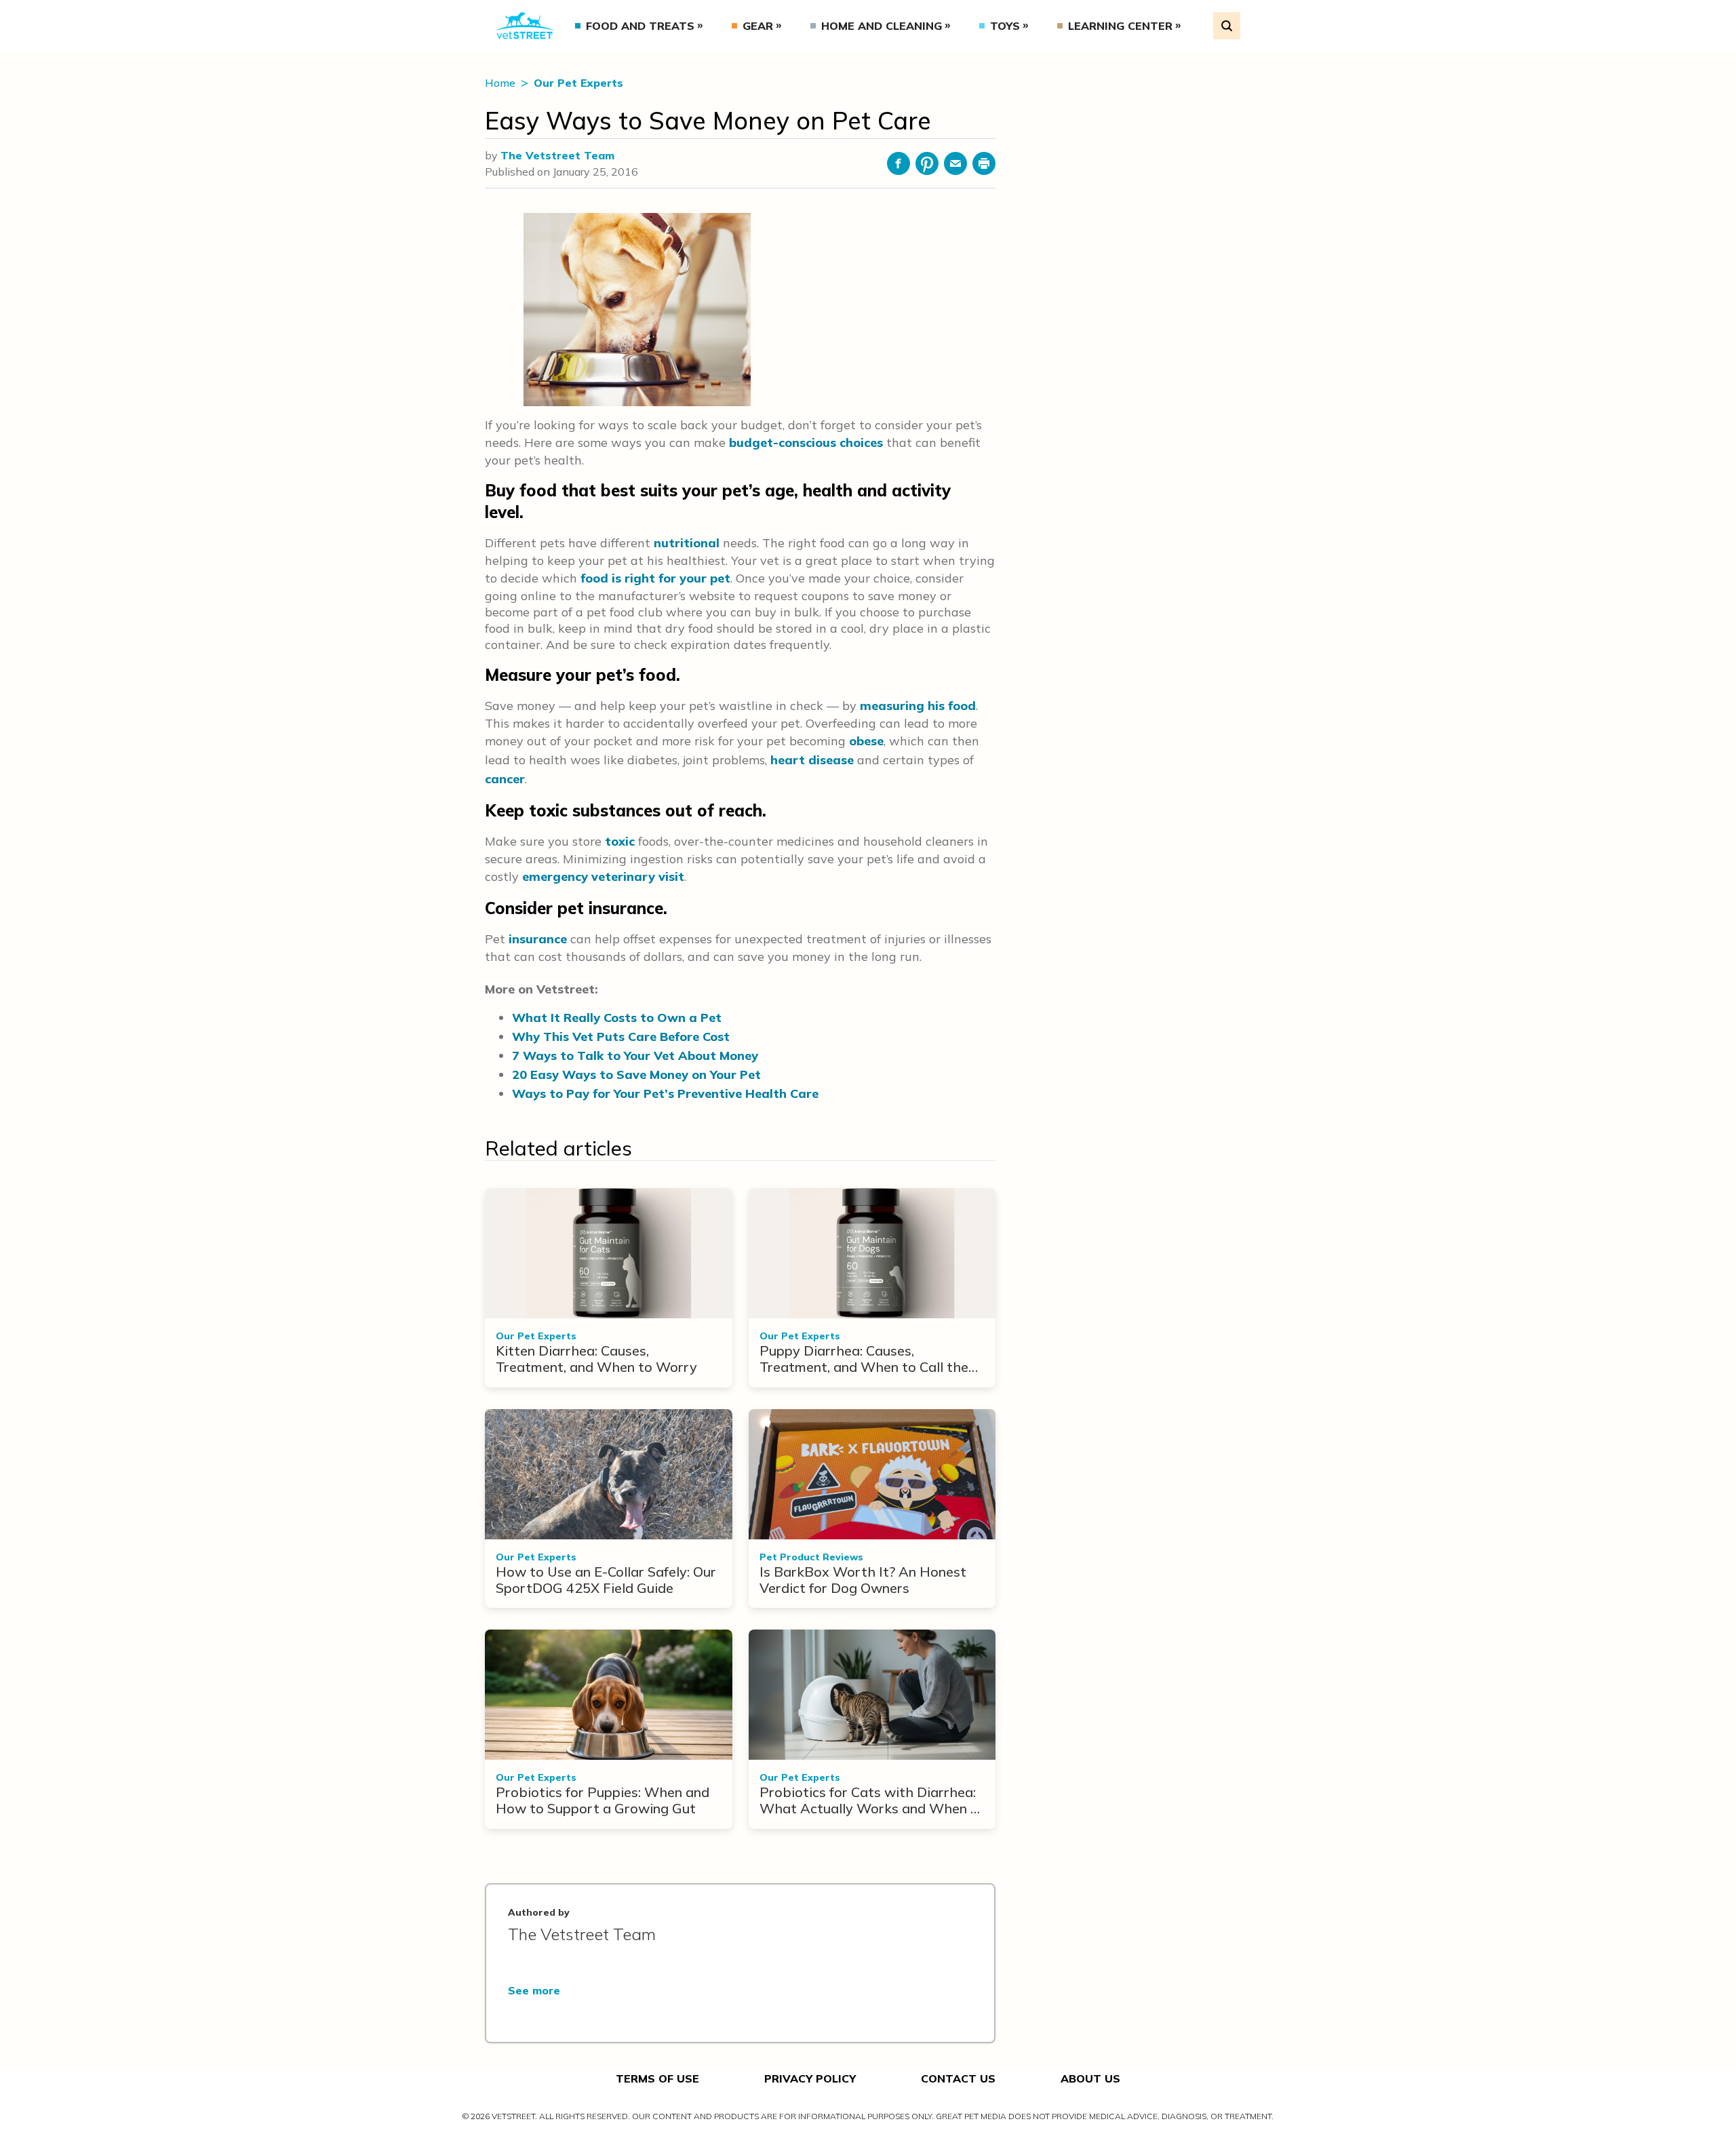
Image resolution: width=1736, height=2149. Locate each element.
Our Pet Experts (578, 83)
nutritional (687, 543)
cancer (505, 779)
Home (501, 83)
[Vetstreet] (525, 26)
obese (866, 741)
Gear (758, 26)
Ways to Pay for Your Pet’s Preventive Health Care (665, 1093)
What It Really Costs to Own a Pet (617, 1018)
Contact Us (958, 2078)
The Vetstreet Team (557, 155)
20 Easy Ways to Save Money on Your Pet (636, 1074)
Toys (1005, 26)
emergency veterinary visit (603, 876)
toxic (620, 841)
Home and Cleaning (882, 26)
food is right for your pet (655, 578)
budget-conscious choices (806, 442)
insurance (538, 939)
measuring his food (918, 706)
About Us (1090, 2078)
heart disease (812, 760)
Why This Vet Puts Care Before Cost (621, 1037)
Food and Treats (640, 26)
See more (534, 1990)
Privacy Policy (810, 2078)
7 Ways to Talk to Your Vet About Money (635, 1056)
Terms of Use (657, 2078)
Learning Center (1120, 26)
